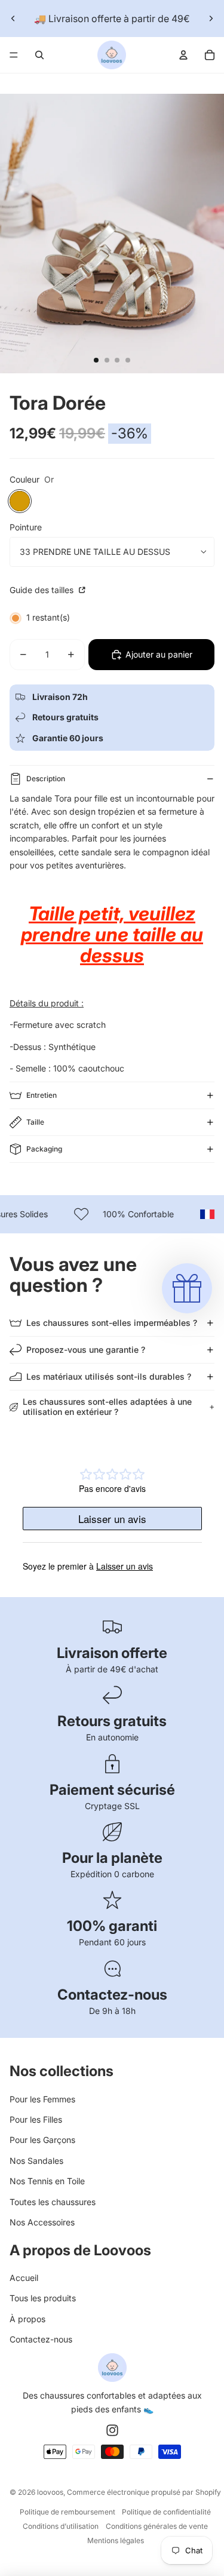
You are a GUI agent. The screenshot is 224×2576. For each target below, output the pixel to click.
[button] (187, 1288)
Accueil (24, 2278)
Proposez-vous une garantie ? (86, 1350)
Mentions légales (116, 2540)
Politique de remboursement (67, 2512)
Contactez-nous (41, 2339)
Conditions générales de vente (157, 2526)
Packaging (44, 1149)
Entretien (42, 1095)
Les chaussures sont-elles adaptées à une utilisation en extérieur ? (107, 1407)
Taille (35, 1122)
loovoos (50, 2492)
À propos (27, 2319)
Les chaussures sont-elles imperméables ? (112, 1323)
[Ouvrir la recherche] (39, 55)
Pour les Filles (36, 2119)
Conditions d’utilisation (61, 2526)
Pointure (26, 527)
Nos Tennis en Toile (47, 2181)
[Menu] (14, 55)
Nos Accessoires (42, 2222)
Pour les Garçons (42, 2140)
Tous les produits (43, 2298)
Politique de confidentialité (166, 2512)
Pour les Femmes (42, 2099)
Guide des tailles (43, 590)
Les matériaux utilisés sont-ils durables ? (109, 1376)
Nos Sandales (36, 2161)
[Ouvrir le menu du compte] (183, 55)
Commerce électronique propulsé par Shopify (144, 2492)
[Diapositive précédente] (13, 19)
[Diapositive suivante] (211, 19)
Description (46, 779)
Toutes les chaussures (53, 2202)
